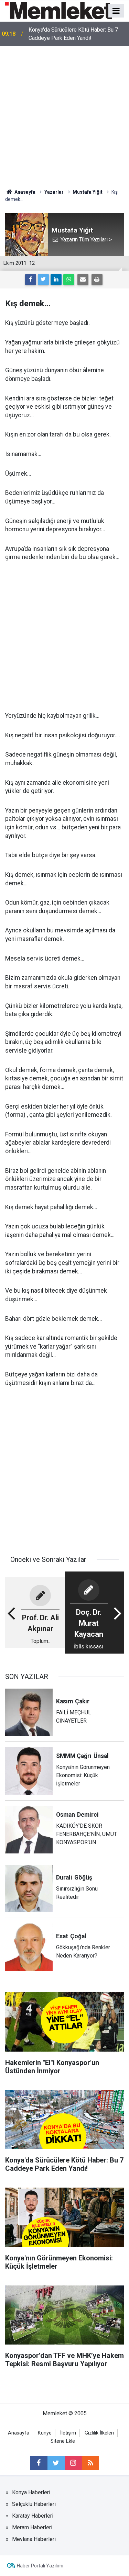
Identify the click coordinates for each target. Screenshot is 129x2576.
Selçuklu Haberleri (34, 2504)
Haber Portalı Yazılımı (40, 2566)
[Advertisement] (64, 114)
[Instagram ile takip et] (73, 2463)
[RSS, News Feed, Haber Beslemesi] (90, 2463)
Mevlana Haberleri (34, 2539)
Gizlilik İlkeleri (99, 2433)
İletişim (68, 2433)
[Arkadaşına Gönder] (83, 280)
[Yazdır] (97, 280)
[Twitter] (43, 280)
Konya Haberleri (31, 2492)
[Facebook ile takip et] (39, 2463)
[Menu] (116, 11)
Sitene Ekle (63, 2441)
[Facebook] (31, 280)
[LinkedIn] (56, 280)
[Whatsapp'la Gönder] (69, 280)
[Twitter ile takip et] (56, 2463)
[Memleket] (59, 10)
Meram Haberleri (32, 2527)
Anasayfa (19, 2433)
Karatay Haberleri (33, 2516)
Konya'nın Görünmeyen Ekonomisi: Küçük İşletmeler (77, 34)
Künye (45, 2433)
